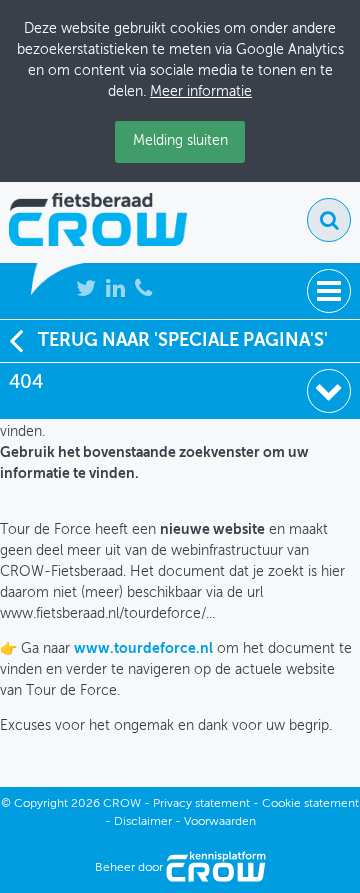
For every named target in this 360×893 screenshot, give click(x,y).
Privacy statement (201, 804)
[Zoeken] (329, 220)
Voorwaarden (220, 822)
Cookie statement (310, 804)
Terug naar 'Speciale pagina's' (183, 341)
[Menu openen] (329, 291)
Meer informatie (201, 92)
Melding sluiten (180, 141)
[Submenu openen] (329, 391)
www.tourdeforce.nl (143, 649)
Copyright (41, 804)
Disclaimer (143, 822)
